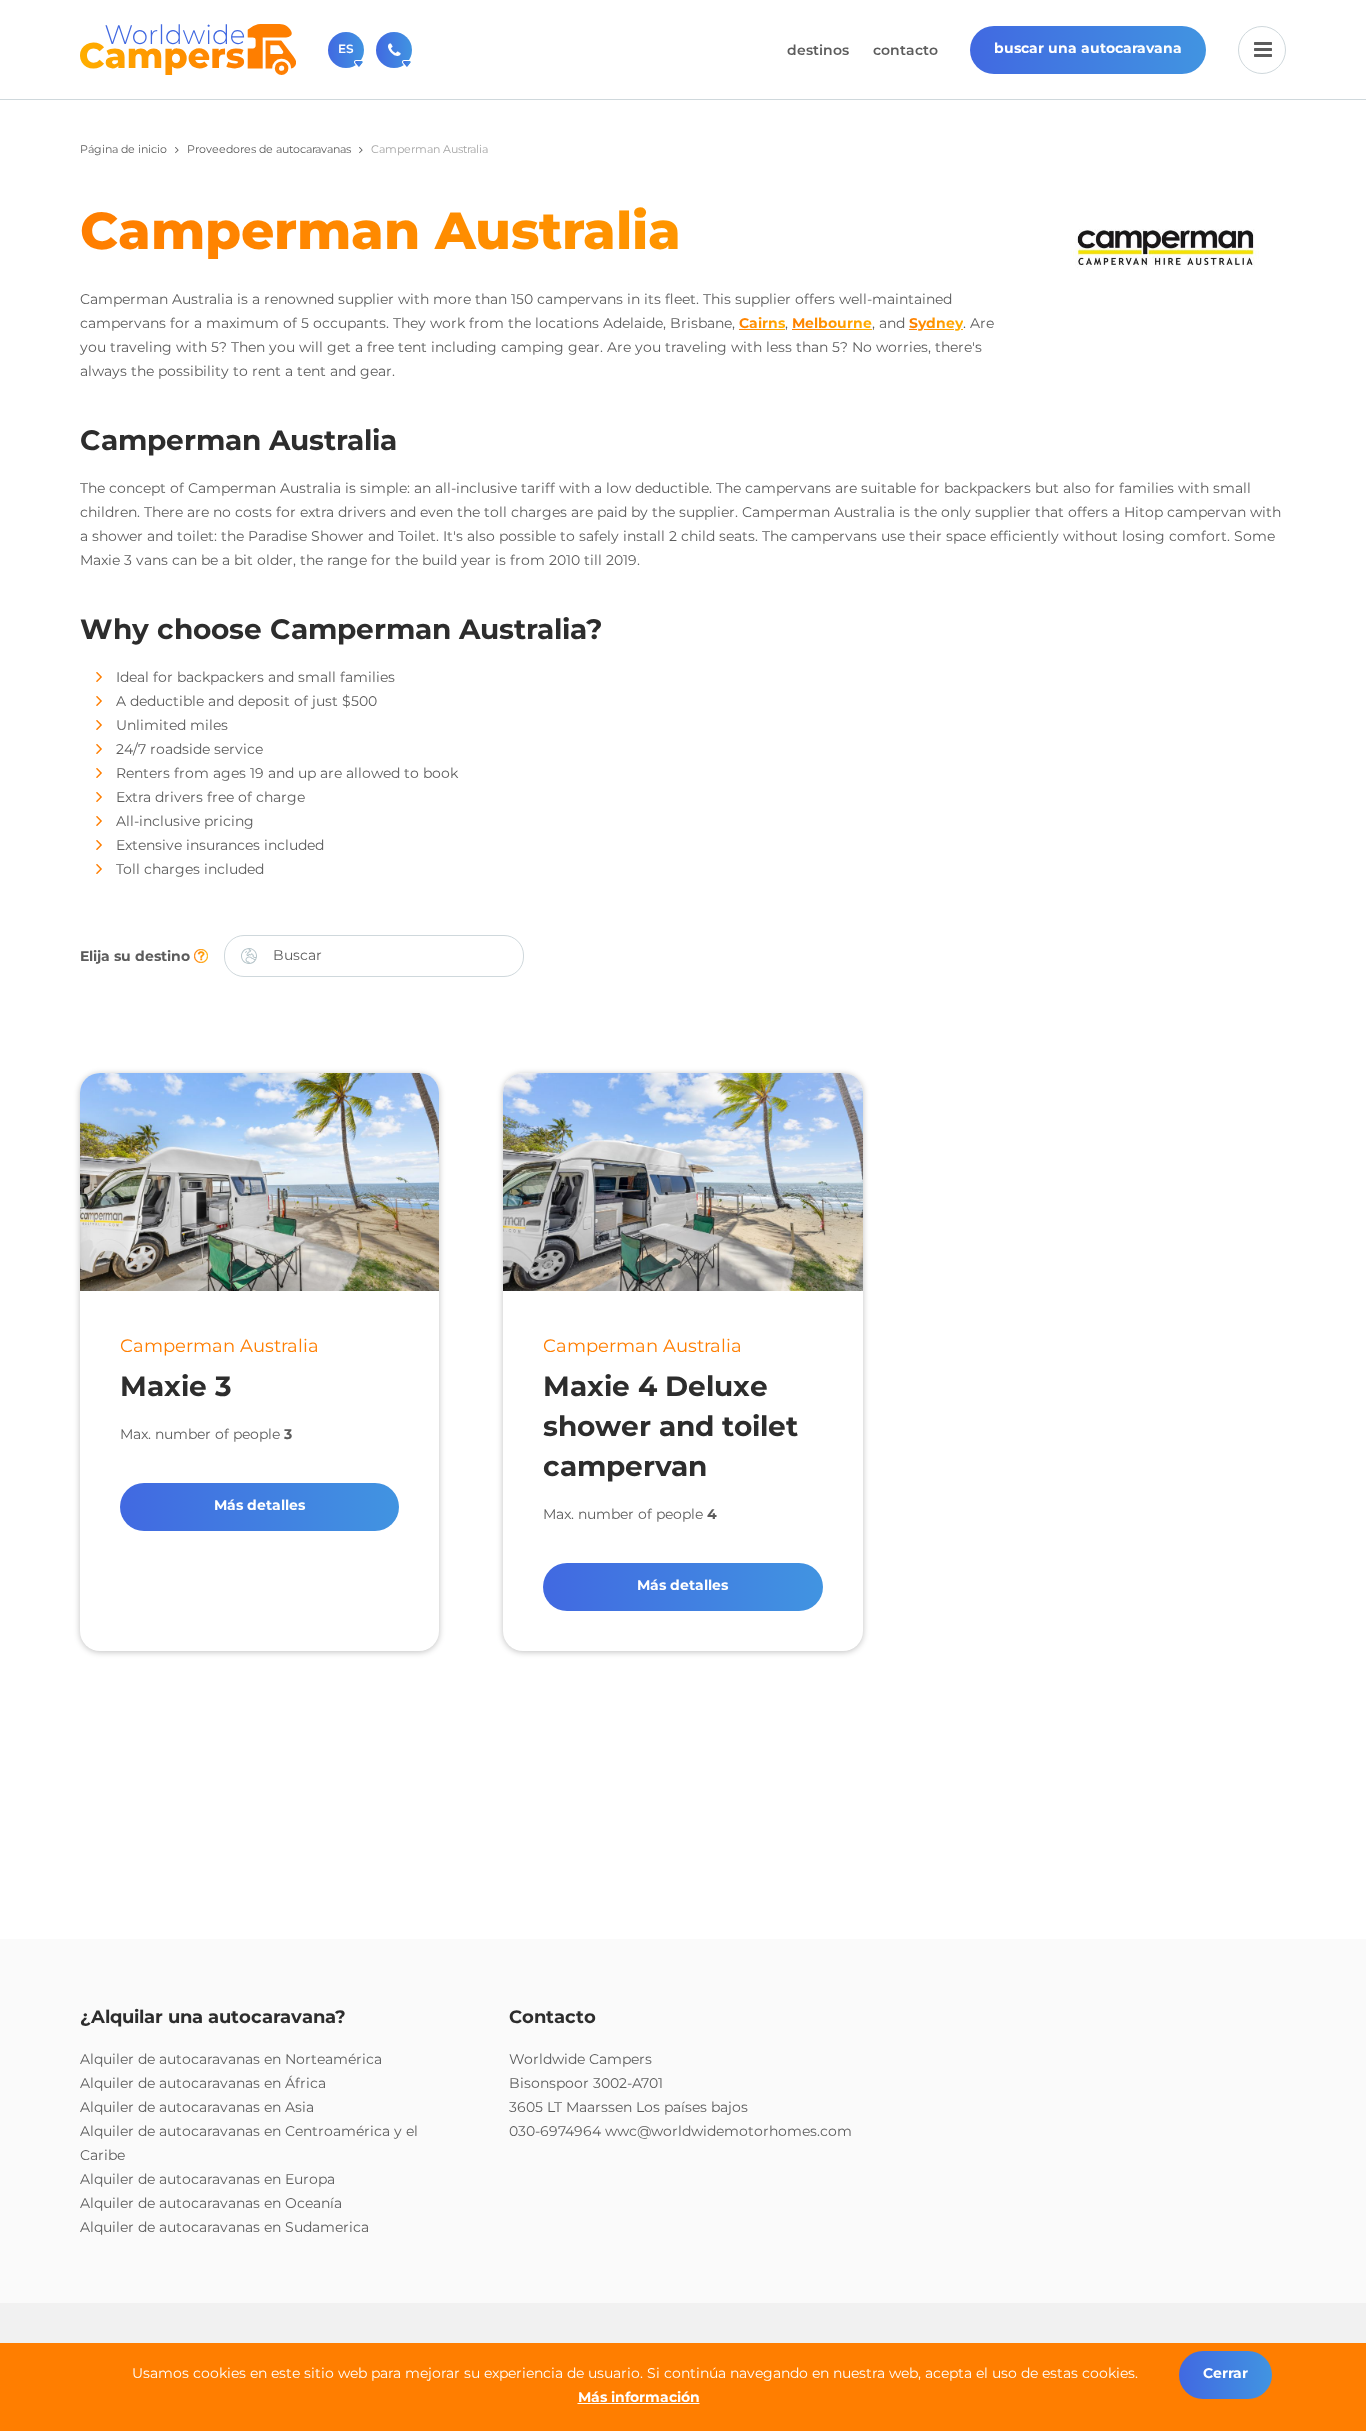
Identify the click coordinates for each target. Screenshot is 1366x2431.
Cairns (762, 323)
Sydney (936, 323)
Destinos (818, 50)
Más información (639, 2397)
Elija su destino (137, 956)
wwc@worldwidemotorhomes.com (728, 2131)
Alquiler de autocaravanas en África (203, 2083)
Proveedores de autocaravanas (269, 149)
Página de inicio (123, 149)
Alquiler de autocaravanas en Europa (207, 2179)
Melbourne (832, 323)
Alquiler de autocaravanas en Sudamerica (224, 2227)
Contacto (905, 50)
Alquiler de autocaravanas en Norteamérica (231, 2059)
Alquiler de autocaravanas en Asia (197, 2107)
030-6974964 (555, 2131)
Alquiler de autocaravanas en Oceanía (211, 2203)
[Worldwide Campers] (188, 48)
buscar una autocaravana (1088, 48)
